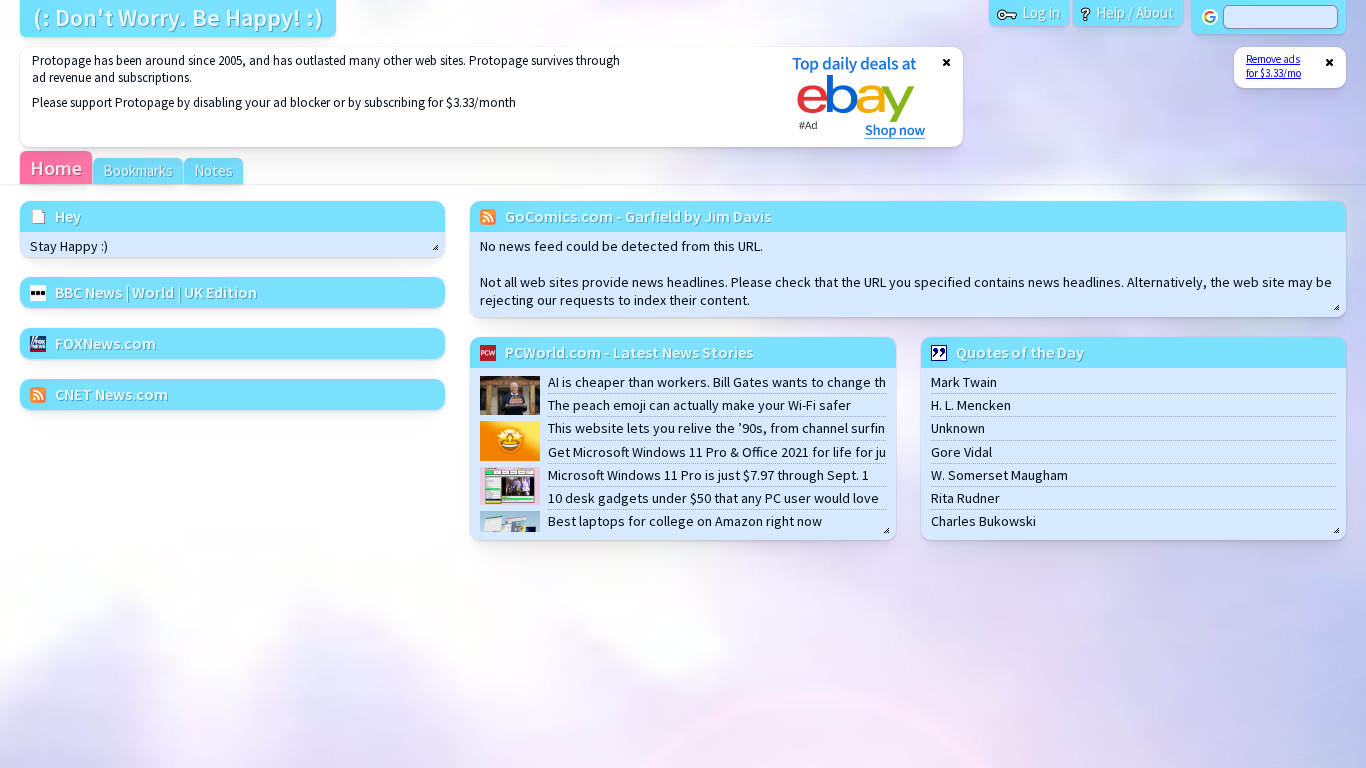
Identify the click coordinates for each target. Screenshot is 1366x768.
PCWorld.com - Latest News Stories (629, 352)
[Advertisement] (393, 97)
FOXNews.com (105, 343)
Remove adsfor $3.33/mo (1273, 66)
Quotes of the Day (1020, 352)
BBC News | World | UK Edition (156, 292)
